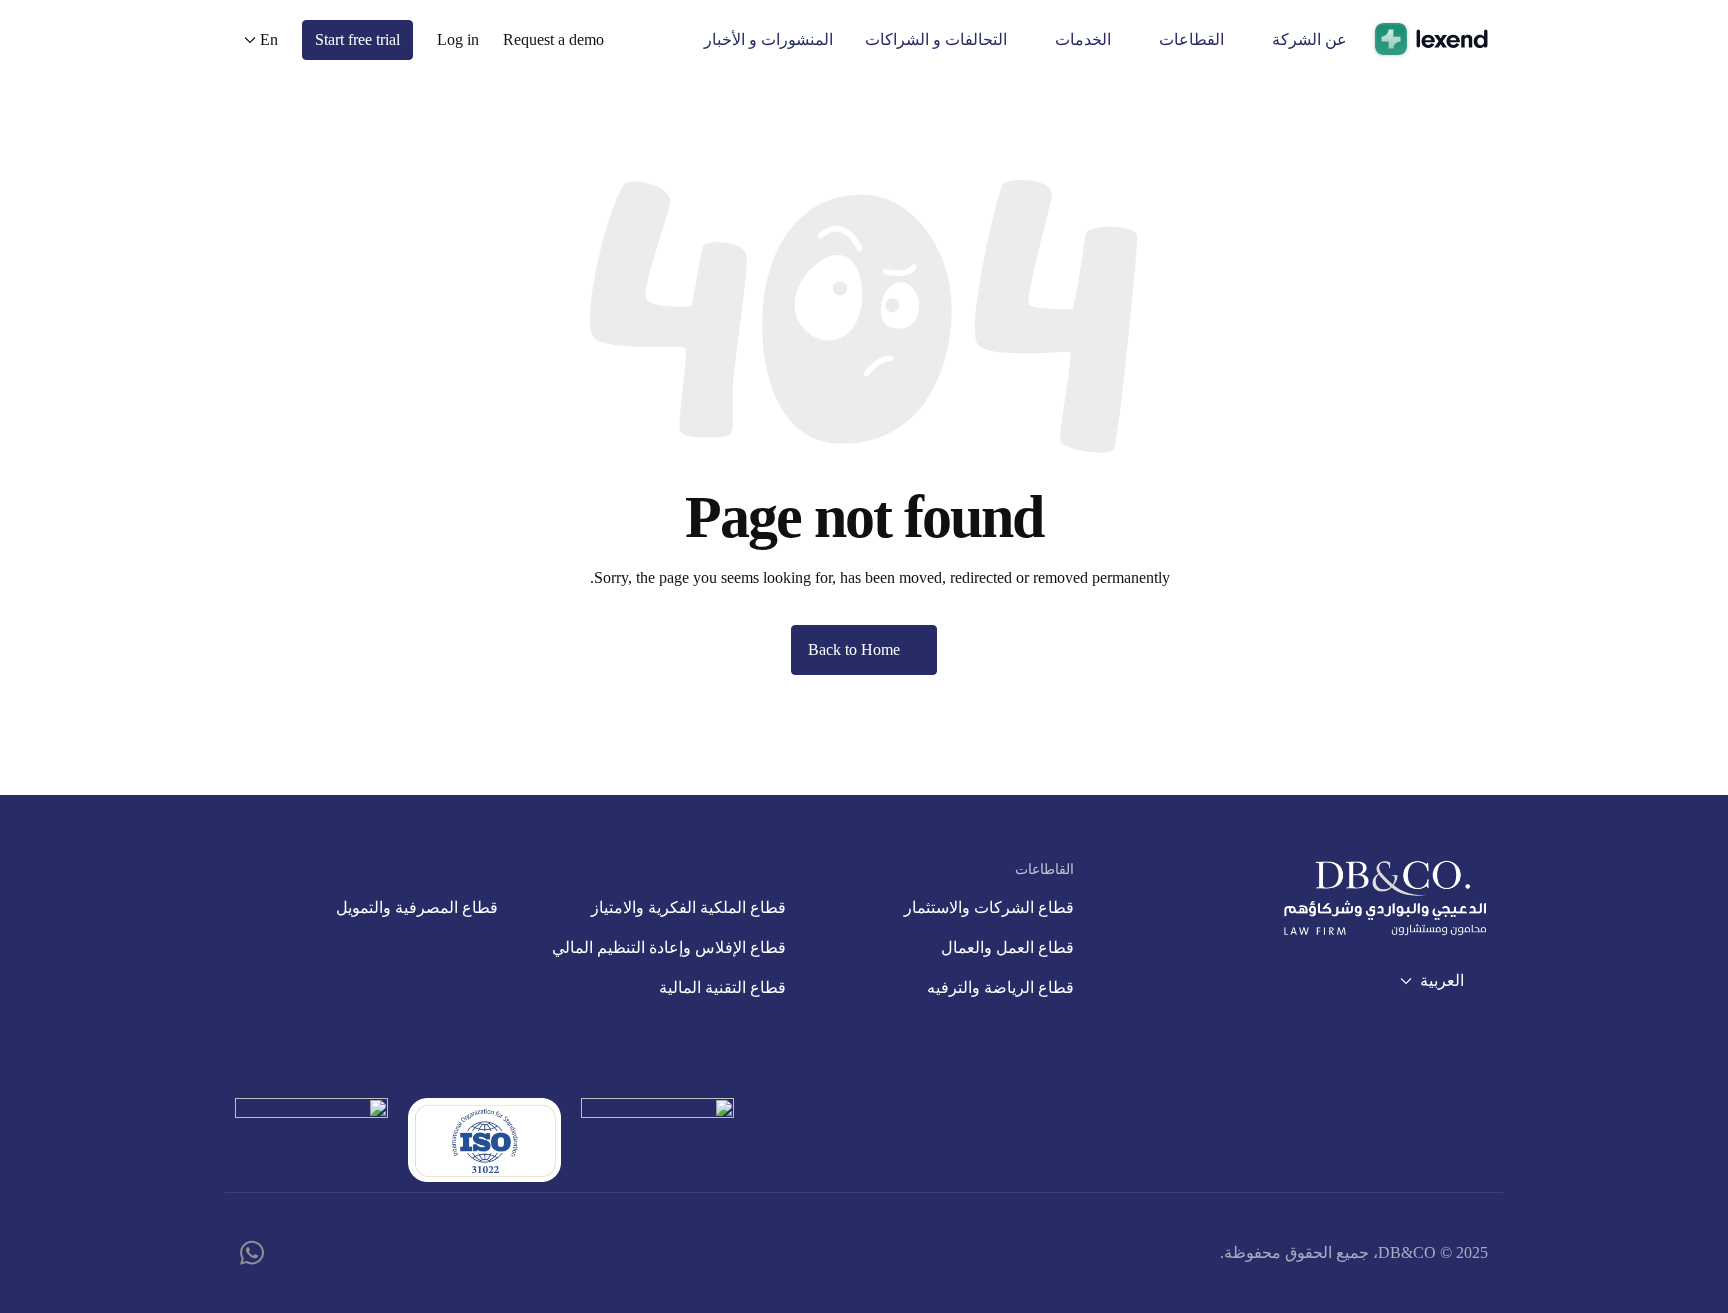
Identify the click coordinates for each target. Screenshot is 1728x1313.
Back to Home (854, 649)
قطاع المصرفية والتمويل (417, 907)
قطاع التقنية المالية (722, 987)
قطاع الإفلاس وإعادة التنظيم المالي (669, 947)
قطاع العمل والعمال (1007, 947)
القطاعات (1191, 39)
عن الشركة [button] (1309, 39)
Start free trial (357, 39)
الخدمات (1083, 39)
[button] (553, 39)
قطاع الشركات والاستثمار (989, 907)
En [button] (269, 39)
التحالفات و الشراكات (936, 39)
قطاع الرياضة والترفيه (1000, 987)
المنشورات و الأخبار (768, 39)
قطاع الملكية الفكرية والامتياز (688, 907)
